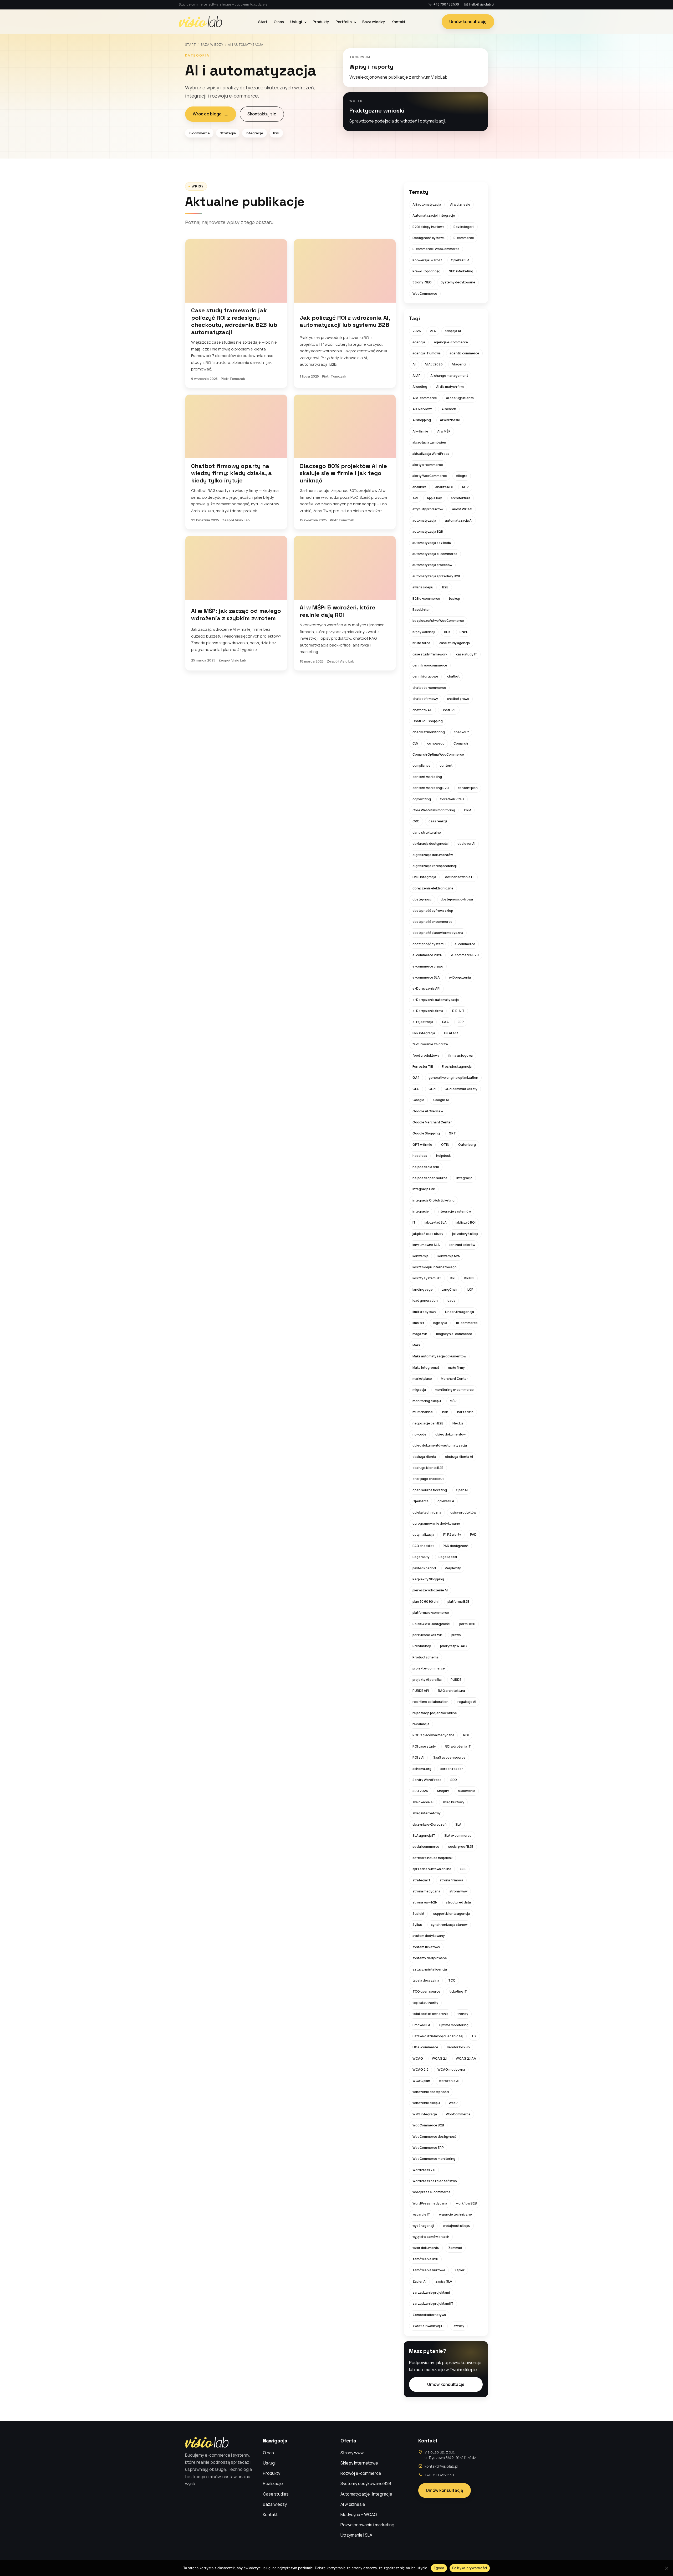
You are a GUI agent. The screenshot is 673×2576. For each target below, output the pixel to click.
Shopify (443, 1791)
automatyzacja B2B (428, 531)
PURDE (456, 1680)
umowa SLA (421, 2025)
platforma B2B (458, 1602)
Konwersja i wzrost (427, 260)
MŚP (453, 1401)
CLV (415, 743)
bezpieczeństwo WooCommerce (438, 621)
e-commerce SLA (426, 977)
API (415, 498)
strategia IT (422, 1880)
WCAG (418, 2058)
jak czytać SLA (436, 1222)
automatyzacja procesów (432, 565)
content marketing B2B (431, 788)
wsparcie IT (421, 2214)
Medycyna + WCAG (359, 2514)
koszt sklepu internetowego (435, 1267)
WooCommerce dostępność (434, 2137)
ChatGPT (449, 710)
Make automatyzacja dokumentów (439, 1356)
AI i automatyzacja (427, 204)
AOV (465, 487)
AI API (417, 376)
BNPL (464, 632)
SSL (463, 1869)
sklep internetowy (427, 1813)
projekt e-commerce (429, 1668)
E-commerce (464, 238)
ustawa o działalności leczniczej (438, 2036)
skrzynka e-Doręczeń (429, 1824)
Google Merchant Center (432, 1122)
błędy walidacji (424, 632)
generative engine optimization (453, 1078)
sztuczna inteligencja (430, 1969)
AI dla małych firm (450, 387)
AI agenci (459, 364)
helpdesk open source (430, 1178)
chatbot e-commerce (429, 688)
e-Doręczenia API (426, 988)
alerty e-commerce (428, 465)
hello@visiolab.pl (482, 4)
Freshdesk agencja (457, 1066)
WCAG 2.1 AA (466, 2058)
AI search (449, 409)
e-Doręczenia (460, 977)
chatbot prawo (458, 699)
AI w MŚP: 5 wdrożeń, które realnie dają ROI (338, 611)
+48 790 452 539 (446, 4)
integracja (464, 1178)
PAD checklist (423, 1546)
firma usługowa (460, 1055)
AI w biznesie (460, 204)
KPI (453, 1278)
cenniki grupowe (425, 676)
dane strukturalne (427, 833)
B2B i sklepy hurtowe (429, 227)
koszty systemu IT (427, 1278)
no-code (419, 1434)
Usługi (296, 22)
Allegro (462, 476)
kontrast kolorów (462, 1245)
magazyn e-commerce (454, 1334)
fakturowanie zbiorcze (430, 1044)
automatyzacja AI (459, 520)
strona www (458, 1891)
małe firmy (456, 1368)
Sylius (417, 1925)
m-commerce (467, 1323)
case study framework (430, 654)
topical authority (425, 2003)
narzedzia (465, 1412)
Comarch (461, 743)
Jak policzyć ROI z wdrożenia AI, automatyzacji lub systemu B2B (345, 321)
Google (418, 1100)
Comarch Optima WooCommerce (438, 754)
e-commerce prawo (428, 966)
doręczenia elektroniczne (433, 888)
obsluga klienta (424, 1457)
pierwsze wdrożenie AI (430, 1590)
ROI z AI (418, 1757)
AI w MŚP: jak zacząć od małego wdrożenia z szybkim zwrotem (236, 614)
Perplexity (453, 1568)
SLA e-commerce (458, 1836)
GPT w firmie (422, 1145)
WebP (453, 2103)
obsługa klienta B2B (428, 1468)
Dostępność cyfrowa (429, 238)
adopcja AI (453, 331)
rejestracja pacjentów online (435, 1713)
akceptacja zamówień (429, 442)
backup (455, 599)
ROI (466, 1735)
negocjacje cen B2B (428, 1423)
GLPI (432, 1089)
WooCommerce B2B (428, 2125)
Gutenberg (467, 1145)
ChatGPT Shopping (428, 721)
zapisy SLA (444, 2281)
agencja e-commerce (451, 342)
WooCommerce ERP (428, 2148)
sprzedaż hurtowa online (432, 1869)
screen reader (452, 1769)
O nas (279, 22)
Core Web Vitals (452, 799)
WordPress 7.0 (424, 2170)
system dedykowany (429, 1936)
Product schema (425, 1657)
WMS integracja (425, 2114)
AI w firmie (420, 431)
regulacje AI (467, 1702)
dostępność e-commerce (432, 922)
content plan (468, 788)
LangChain (450, 1289)
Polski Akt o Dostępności (431, 1624)
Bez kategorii (464, 227)
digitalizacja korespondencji (435, 866)
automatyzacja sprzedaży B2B (436, 576)
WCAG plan (421, 2081)
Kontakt (398, 22)
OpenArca (420, 1501)
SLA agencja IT (424, 1836)
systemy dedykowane (430, 1958)
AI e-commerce (425, 398)
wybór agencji (423, 2226)
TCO (452, 1980)
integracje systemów (454, 1211)
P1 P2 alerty (452, 1534)
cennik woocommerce (430, 665)
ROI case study (424, 1746)
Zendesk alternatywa (429, 2315)
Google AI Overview (428, 1111)
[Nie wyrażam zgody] (666, 2568)
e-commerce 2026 (427, 955)
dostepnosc (422, 899)
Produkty (321, 22)
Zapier (459, 2270)
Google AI (441, 1100)
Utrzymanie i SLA (356, 2535)
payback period (424, 1568)
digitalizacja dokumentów (433, 855)
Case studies (276, 2494)
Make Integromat (426, 1368)
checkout (461, 732)
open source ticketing (430, 1490)
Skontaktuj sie (262, 114)
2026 (417, 331)
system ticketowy (426, 1947)
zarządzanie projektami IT (433, 2303)
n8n (445, 1412)
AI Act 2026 (434, 364)
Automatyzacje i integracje (434, 215)
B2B (445, 587)
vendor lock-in (458, 2047)
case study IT (467, 654)
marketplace (422, 1379)
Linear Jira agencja (460, 1312)
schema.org (422, 1769)
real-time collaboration (430, 1702)
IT (414, 1222)
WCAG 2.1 (439, 2058)
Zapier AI (419, 2281)
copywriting (422, 799)
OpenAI (462, 1490)
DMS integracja (424, 877)
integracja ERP (424, 1189)
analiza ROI (444, 487)
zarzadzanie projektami (431, 2292)
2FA (433, 331)
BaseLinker (421, 610)
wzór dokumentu (426, 2248)
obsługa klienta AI (459, 1457)
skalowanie (467, 1791)
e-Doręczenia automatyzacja (436, 1000)
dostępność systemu (429, 944)
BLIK (447, 632)
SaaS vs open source (449, 1757)
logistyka (440, 1323)
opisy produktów (463, 1512)
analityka (419, 487)
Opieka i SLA (460, 260)
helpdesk (443, 1156)
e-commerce (465, 944)
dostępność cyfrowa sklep (433, 911)
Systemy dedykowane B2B (366, 2483)
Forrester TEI (423, 1066)
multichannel (423, 1412)
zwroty (459, 2326)
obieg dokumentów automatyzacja (440, 1445)
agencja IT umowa (427, 353)
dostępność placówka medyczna (438, 933)
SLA (458, 1824)
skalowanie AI (423, 1802)
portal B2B (467, 1624)
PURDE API (421, 1691)
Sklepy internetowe (359, 2463)
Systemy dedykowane (458, 282)
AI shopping (422, 420)
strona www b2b (425, 1902)
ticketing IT (458, 1991)
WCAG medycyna (451, 2070)
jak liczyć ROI (466, 1222)
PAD (473, 1534)
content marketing (427, 777)
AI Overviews (422, 409)
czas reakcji (438, 821)
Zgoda (439, 2568)
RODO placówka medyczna (433, 1735)
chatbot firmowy (425, 699)
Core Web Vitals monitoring (434, 810)
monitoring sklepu (427, 1401)
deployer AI (466, 844)
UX (474, 2036)
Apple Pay (434, 498)
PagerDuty (421, 1557)
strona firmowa (451, 1880)
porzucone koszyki (427, 1635)
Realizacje (273, 2483)
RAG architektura (452, 1691)
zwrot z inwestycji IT (428, 2326)
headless (420, 1156)
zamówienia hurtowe (429, 2270)
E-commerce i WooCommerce (436, 249)
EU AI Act (451, 1033)
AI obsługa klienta (460, 398)
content (446, 765)
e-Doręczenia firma (428, 1011)
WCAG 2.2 (420, 2070)
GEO (416, 1089)
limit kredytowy (424, 1312)
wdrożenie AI (449, 2081)
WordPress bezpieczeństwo (435, 2181)
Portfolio (344, 22)
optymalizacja (423, 1534)
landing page (423, 1289)
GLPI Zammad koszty (461, 1089)
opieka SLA (446, 1501)
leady (451, 1300)
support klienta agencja (452, 1914)
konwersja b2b (449, 1256)
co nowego (436, 743)
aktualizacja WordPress (431, 454)
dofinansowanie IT (460, 877)
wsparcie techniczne (455, 2214)
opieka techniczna (427, 1512)
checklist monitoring (429, 732)
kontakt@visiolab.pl (441, 2466)
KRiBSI (469, 1278)
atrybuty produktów (428, 509)
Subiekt (418, 1914)
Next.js (458, 1423)
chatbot (453, 676)
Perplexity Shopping (428, 1579)
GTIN (445, 1145)
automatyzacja (424, 520)
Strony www (352, 2453)
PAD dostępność (456, 1546)
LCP (470, 1289)
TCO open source (426, 1991)
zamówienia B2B (425, 2259)
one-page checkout (428, 1479)
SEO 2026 (420, 1791)
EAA (445, 1022)
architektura (461, 498)
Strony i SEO (422, 282)
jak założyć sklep (465, 1234)
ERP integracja (424, 1033)
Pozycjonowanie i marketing (367, 2525)
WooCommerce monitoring (434, 2159)
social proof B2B (461, 1847)
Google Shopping (426, 1133)
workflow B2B (466, 2203)
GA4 (416, 1078)
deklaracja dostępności (430, 844)
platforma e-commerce (431, 1613)
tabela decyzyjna (426, 1980)
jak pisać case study (428, 1234)
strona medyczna (426, 1891)
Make (417, 1345)
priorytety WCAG (453, 1646)
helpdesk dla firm (426, 1167)
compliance (422, 765)
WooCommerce (425, 294)
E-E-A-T (458, 1011)
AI (414, 364)
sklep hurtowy (453, 1802)
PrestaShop (422, 1646)
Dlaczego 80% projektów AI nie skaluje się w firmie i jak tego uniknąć (343, 473)
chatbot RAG (422, 710)
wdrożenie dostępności (431, 2092)
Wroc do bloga (211, 114)
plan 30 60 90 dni (425, 1602)
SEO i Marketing (461, 271)
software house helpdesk (432, 1858)
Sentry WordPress (427, 1780)
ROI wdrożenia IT (458, 1746)
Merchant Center (454, 1379)
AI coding (420, 387)
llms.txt (418, 1323)
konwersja (420, 1256)
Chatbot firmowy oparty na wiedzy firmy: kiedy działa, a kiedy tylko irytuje (231, 473)
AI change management (449, 376)
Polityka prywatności (470, 2568)
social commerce (426, 1847)
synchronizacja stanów (449, 1925)
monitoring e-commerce (454, 1390)
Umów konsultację (468, 22)
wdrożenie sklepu (426, 2103)
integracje (421, 1211)
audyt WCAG (462, 509)
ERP (461, 1022)
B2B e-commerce (426, 599)
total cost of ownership (430, 2014)
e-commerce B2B (465, 955)
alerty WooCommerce (430, 476)
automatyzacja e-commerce (435, 554)
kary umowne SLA (426, 1245)
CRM (468, 810)
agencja (419, 342)
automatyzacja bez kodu (432, 543)
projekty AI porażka (427, 1680)
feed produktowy (426, 1055)
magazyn (420, 1334)
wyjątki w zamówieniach (431, 2237)
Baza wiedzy (374, 22)
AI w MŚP (444, 431)
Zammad (455, 2248)
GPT (452, 1133)
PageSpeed (448, 1557)
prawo (456, 1635)
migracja (419, 1390)
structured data (458, 1902)
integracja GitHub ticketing (434, 1200)
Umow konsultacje (446, 2384)
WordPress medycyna (430, 2203)
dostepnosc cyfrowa (457, 899)
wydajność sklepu (457, 2226)
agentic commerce (464, 353)
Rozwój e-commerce (361, 2473)
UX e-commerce (425, 2047)
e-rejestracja (423, 1022)
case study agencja (455, 643)
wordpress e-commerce (432, 2192)
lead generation (425, 1300)
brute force (421, 643)
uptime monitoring (454, 2025)
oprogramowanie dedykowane (436, 1523)
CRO (416, 821)
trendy (463, 2014)
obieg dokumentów (450, 1434)
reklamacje (421, 1724)
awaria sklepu (423, 587)
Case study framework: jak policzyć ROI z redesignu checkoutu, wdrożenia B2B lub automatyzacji (234, 321)
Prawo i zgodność (426, 271)
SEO (454, 1780)
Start (263, 22)
